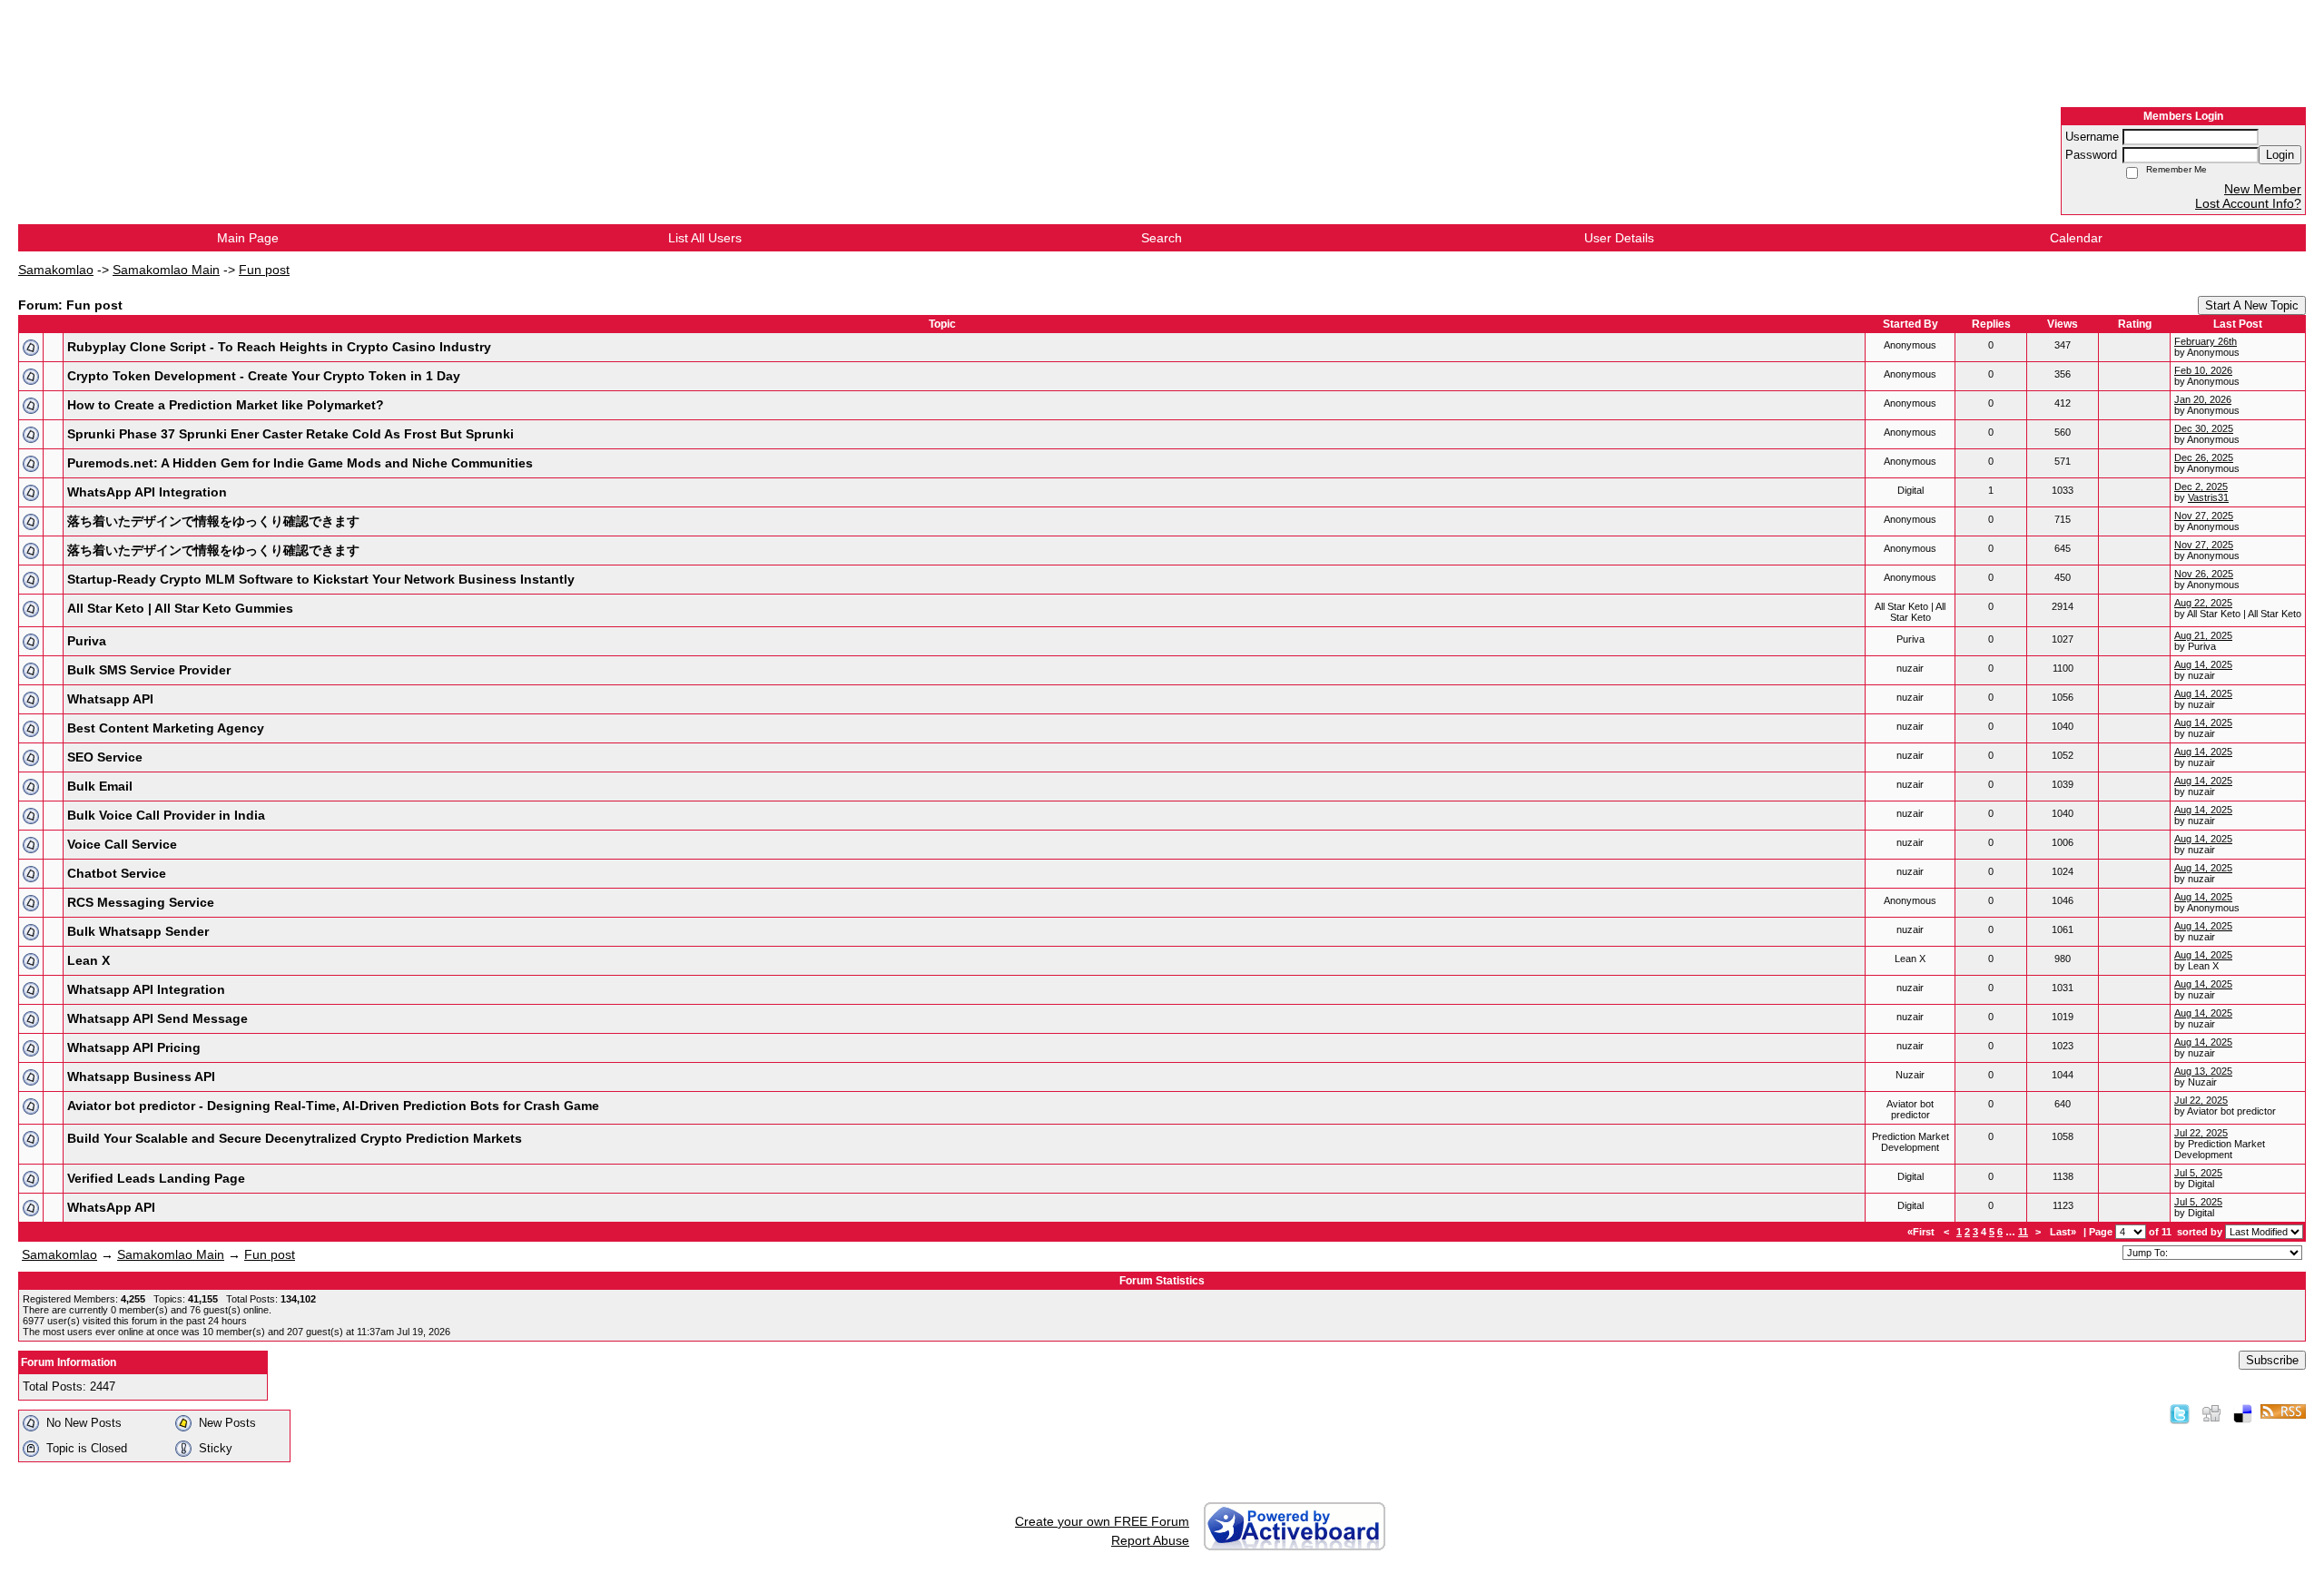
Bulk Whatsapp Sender (138, 931)
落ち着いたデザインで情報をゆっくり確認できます (213, 521)
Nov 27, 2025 (2204, 516)
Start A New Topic (2252, 305)
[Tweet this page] (2180, 1413)
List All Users (705, 238)
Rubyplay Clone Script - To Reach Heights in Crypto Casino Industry (279, 347)
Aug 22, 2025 (2203, 603)
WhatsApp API (111, 1207)
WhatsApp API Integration (147, 492)
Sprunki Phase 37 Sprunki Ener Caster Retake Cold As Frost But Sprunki (290, 434)
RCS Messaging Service (141, 902)
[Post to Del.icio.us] (2243, 1413)
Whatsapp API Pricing (134, 1047)
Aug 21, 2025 (2203, 635)
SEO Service (105, 757)
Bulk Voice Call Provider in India (166, 815)
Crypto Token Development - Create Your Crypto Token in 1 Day (264, 376)
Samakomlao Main (166, 270)
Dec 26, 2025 (2204, 457)
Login (2280, 155)
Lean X (89, 960)
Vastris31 (2208, 497)
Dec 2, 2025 (2201, 487)
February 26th (2206, 341)
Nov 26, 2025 (2204, 574)
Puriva (87, 641)
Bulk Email (100, 786)
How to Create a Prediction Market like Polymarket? (226, 405)
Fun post (264, 270)
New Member (2263, 189)
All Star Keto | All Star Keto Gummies (180, 608)
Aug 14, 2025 (2203, 664)
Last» (2064, 1232)
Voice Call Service (122, 844)
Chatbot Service (117, 873)
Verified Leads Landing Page (156, 1178)
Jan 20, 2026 (2203, 399)
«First (1922, 1232)
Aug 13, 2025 (2203, 1071)
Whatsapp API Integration (146, 989)
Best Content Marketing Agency (166, 728)
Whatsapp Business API (141, 1077)
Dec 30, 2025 (2204, 428)
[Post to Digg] (2211, 1413)
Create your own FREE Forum (1102, 1521)
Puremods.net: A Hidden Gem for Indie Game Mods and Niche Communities (300, 463)
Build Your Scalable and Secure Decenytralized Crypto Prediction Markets (295, 1138)
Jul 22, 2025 (2201, 1100)
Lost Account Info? (2248, 203)
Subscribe (2272, 1360)
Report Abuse (1150, 1540)
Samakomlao (56, 270)
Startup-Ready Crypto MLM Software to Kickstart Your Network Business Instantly (321, 579)
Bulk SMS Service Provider (149, 670)
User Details (1619, 238)
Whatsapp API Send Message (158, 1018)
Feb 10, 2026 (2203, 370)
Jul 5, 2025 (2198, 1173)
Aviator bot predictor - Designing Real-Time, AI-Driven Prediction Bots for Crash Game (333, 1106)
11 (2023, 1232)
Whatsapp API (110, 699)
